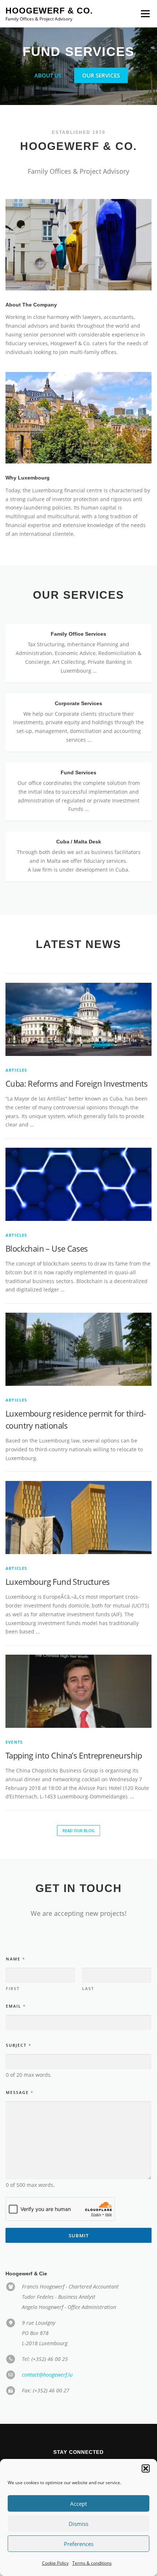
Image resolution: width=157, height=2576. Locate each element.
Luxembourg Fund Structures (58, 1598)
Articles (16, 1087)
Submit (79, 2252)
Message (19, 2109)
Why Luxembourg (28, 494)
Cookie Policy (55, 2563)
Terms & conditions (92, 2563)
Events (14, 1759)
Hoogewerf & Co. (49, 11)
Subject (18, 2062)
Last (88, 2005)
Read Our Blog (78, 1847)
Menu (145, 14)
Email (16, 2022)
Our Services (101, 92)
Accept (78, 2504)
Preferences (79, 2544)
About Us (48, 92)
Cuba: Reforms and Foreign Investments (77, 1100)
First (13, 2005)
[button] (146, 2468)
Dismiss (78, 2524)
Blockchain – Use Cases (47, 1265)
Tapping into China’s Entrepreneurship (74, 1772)
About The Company (31, 321)
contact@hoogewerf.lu (47, 2391)
